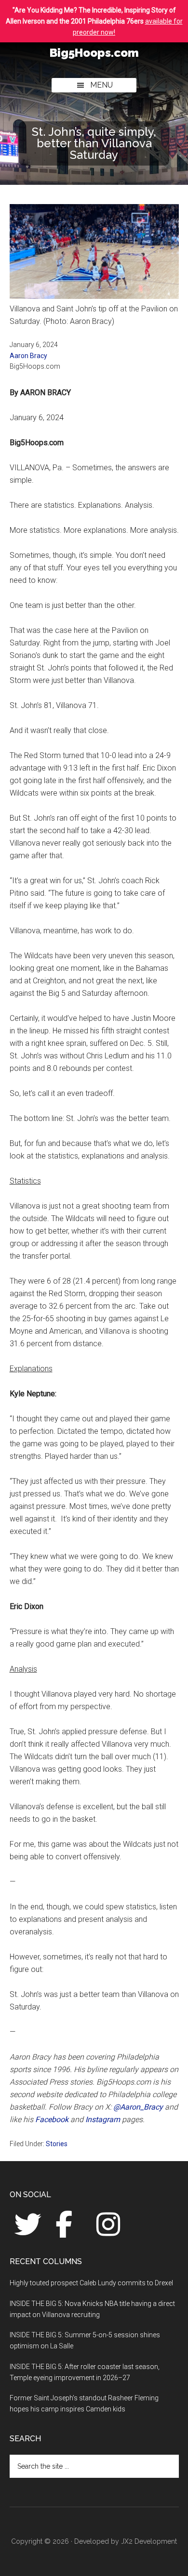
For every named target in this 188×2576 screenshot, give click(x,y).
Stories (57, 2144)
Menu (101, 85)
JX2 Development (149, 2541)
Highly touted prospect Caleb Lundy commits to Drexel (91, 2283)
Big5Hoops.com (94, 53)
